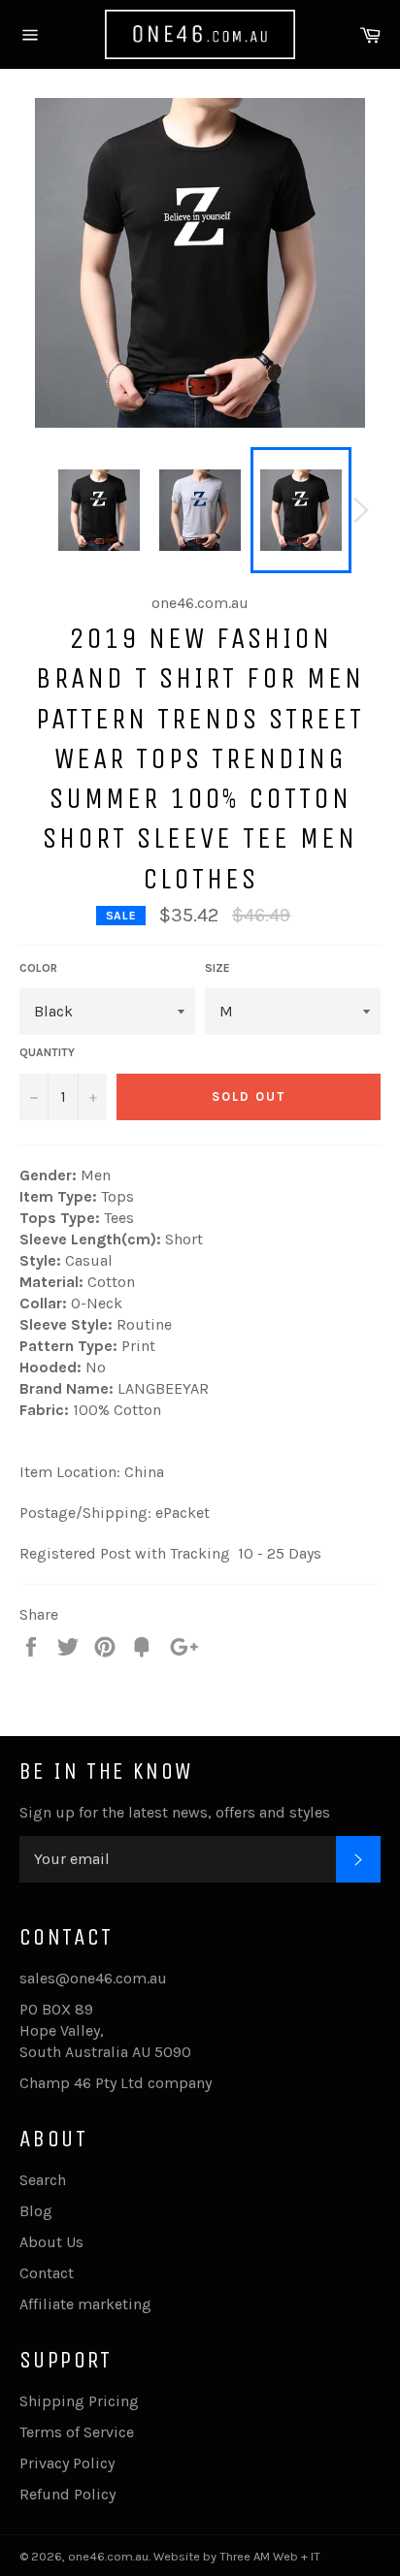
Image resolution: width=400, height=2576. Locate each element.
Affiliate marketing (85, 2304)
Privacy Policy (67, 2463)
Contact (47, 2273)
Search (43, 2180)
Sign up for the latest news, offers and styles (175, 1812)
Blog (36, 2211)
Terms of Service (77, 2432)
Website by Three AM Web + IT (237, 2556)
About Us (51, 2242)
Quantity (47, 1052)
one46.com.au (108, 2556)
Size (217, 968)
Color (38, 968)
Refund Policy (67, 2494)
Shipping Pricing (79, 2401)
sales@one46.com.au (93, 1978)
